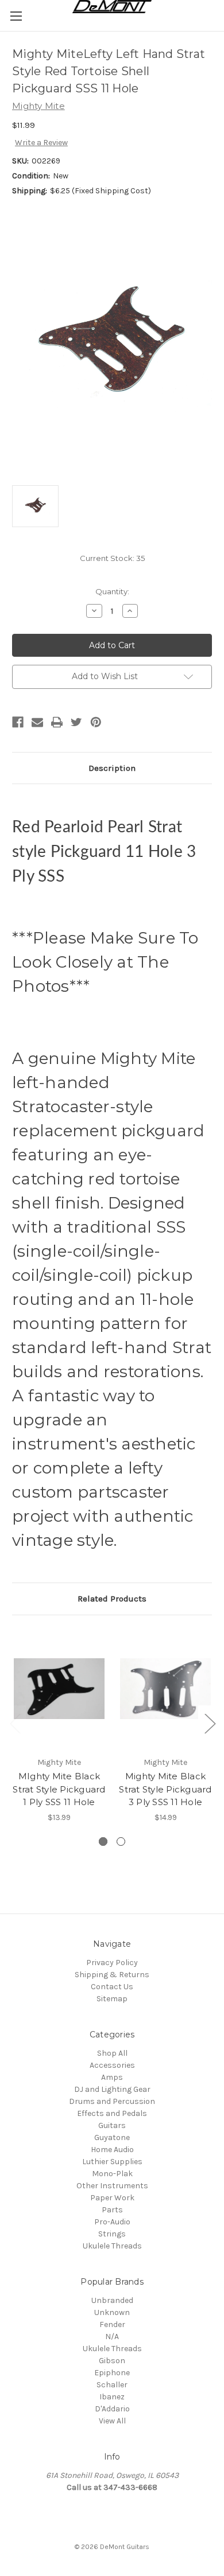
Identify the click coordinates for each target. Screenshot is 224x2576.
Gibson (112, 2361)
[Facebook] (18, 722)
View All (112, 2421)
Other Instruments (112, 2186)
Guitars (112, 2125)
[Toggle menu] (16, 16)
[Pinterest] (96, 722)
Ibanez (112, 2397)
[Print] (57, 722)
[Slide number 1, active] (103, 1842)
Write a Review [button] (41, 143)
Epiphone (112, 2373)
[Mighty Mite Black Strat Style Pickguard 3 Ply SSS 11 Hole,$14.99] (165, 1689)
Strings (112, 2234)
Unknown (112, 2312)
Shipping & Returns (112, 1975)
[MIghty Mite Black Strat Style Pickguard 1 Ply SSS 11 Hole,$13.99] (59, 1689)
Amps (112, 2077)
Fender (112, 2324)
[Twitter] (76, 722)
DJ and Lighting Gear (112, 2089)
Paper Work (112, 2198)
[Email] (37, 722)
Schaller (112, 2385)
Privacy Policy (112, 1963)
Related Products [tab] (112, 1599)
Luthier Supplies (112, 2162)
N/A (112, 2337)
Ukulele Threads (112, 2246)
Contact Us (112, 1987)
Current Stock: (112, 558)
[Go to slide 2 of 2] (15, 1723)
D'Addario (112, 2409)
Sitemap (112, 1999)
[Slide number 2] (121, 1842)
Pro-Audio (112, 2222)
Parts (112, 2210)
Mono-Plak (112, 2174)
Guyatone (112, 2137)
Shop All (112, 2053)
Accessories (112, 2065)
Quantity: (112, 591)
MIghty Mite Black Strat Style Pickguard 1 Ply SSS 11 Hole (59, 1789)
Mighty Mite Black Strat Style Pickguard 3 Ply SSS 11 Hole (165, 1789)
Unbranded (112, 2300)
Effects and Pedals (112, 2113)
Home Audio (112, 2150)
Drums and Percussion (112, 2101)
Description (112, 768)
